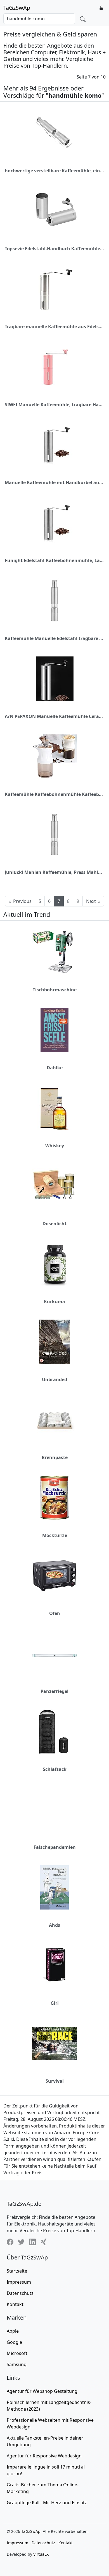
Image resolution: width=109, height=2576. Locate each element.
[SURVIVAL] (54, 2043)
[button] (101, 8)
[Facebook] (10, 2242)
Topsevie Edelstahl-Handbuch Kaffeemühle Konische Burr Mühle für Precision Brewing (54, 249)
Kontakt (15, 2304)
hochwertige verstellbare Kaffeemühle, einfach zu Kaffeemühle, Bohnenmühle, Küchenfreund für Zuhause (54, 171)
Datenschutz (20, 2293)
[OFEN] (54, 1576)
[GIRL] (54, 1965)
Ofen (55, 1613)
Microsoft (17, 2353)
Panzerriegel (54, 1691)
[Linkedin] (32, 2242)
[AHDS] (54, 1887)
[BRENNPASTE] (54, 1420)
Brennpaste (55, 1457)
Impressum (19, 2282)
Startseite (17, 2271)
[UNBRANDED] (54, 1342)
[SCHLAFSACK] (54, 1732)
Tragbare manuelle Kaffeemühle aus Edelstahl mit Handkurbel (54, 327)
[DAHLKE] (54, 1030)
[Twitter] (21, 2242)
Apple (13, 2331)
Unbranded (54, 1379)
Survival (55, 2081)
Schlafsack (55, 1769)
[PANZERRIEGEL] (54, 1654)
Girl (55, 2003)
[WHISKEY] (54, 1108)
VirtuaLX (41, 2554)
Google (14, 2342)
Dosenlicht (54, 1224)
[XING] (44, 2242)
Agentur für (42, 2391)
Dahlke (55, 1068)
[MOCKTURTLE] (54, 1498)
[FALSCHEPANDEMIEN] (54, 1810)
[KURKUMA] (54, 1264)
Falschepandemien (55, 1847)
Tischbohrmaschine (55, 990)
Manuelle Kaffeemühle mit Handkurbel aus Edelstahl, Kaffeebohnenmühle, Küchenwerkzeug (54, 482)
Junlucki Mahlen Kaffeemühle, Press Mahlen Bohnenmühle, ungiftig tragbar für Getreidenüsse (54, 872)
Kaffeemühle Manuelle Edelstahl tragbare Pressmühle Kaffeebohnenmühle (54, 638)
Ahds (54, 1925)
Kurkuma (54, 1302)
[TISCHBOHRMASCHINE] (54, 952)
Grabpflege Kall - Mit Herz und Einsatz (47, 2503)
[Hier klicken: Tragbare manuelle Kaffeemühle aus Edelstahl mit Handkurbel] (54, 289)
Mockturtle (55, 1535)
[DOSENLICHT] (54, 1186)
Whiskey (55, 1146)
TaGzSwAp (17, 8)
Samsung (17, 2364)
